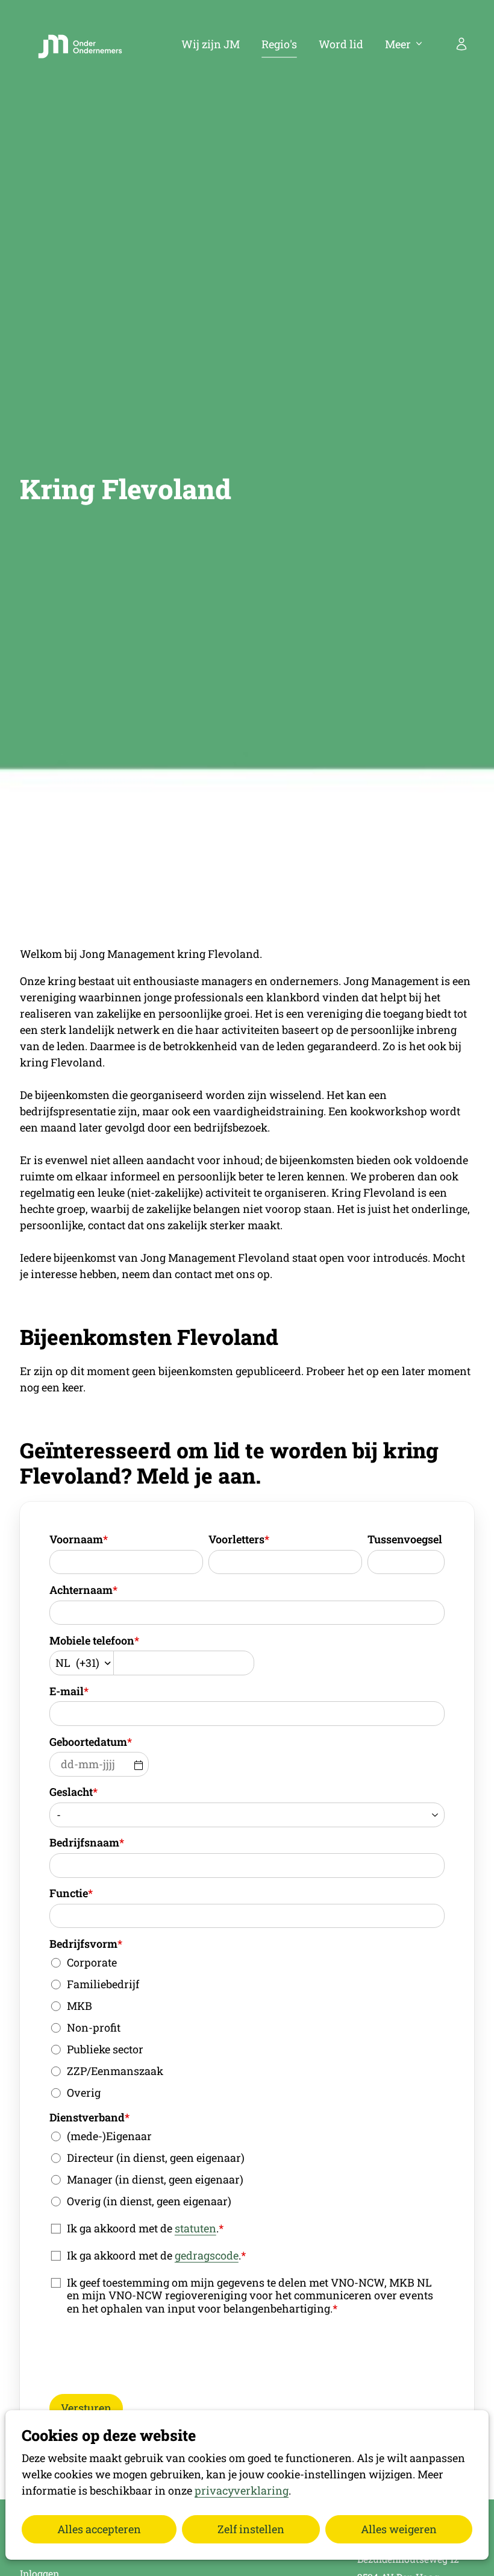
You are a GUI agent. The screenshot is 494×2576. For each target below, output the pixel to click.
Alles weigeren (399, 2529)
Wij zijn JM (211, 44)
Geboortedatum (91, 1742)
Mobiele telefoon (94, 1640)
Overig (84, 2093)
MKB (80, 2006)
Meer (398, 44)
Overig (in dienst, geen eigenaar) (149, 2201)
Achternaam (83, 1590)
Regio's (279, 44)
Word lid (341, 44)
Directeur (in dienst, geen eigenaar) (156, 2158)
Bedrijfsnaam (87, 1842)
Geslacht (73, 1792)
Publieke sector (105, 2049)
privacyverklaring (242, 2490)
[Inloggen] (461, 44)
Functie (71, 1893)
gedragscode (207, 2255)
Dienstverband (89, 2117)
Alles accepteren (99, 2529)
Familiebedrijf (103, 1984)
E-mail (69, 1691)
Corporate (92, 1962)
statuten (195, 2228)
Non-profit (94, 2027)
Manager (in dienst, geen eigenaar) (155, 2179)
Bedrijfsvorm (86, 1944)
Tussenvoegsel (405, 1539)
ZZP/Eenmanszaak (115, 2071)
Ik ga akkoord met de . (145, 2228)
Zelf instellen (251, 2529)
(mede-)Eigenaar (109, 2136)
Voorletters (239, 1539)
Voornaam (79, 1539)
